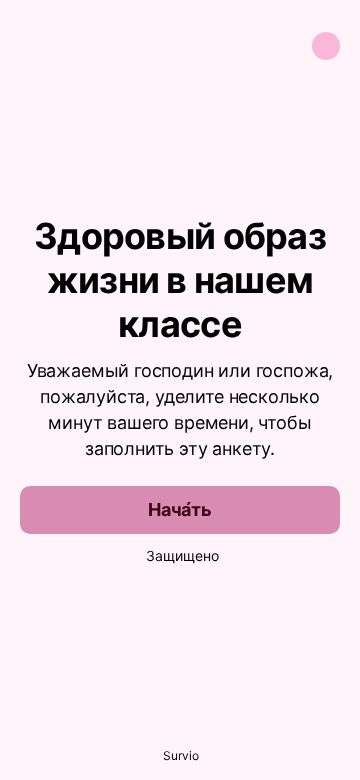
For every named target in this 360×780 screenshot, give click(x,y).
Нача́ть (180, 509)
